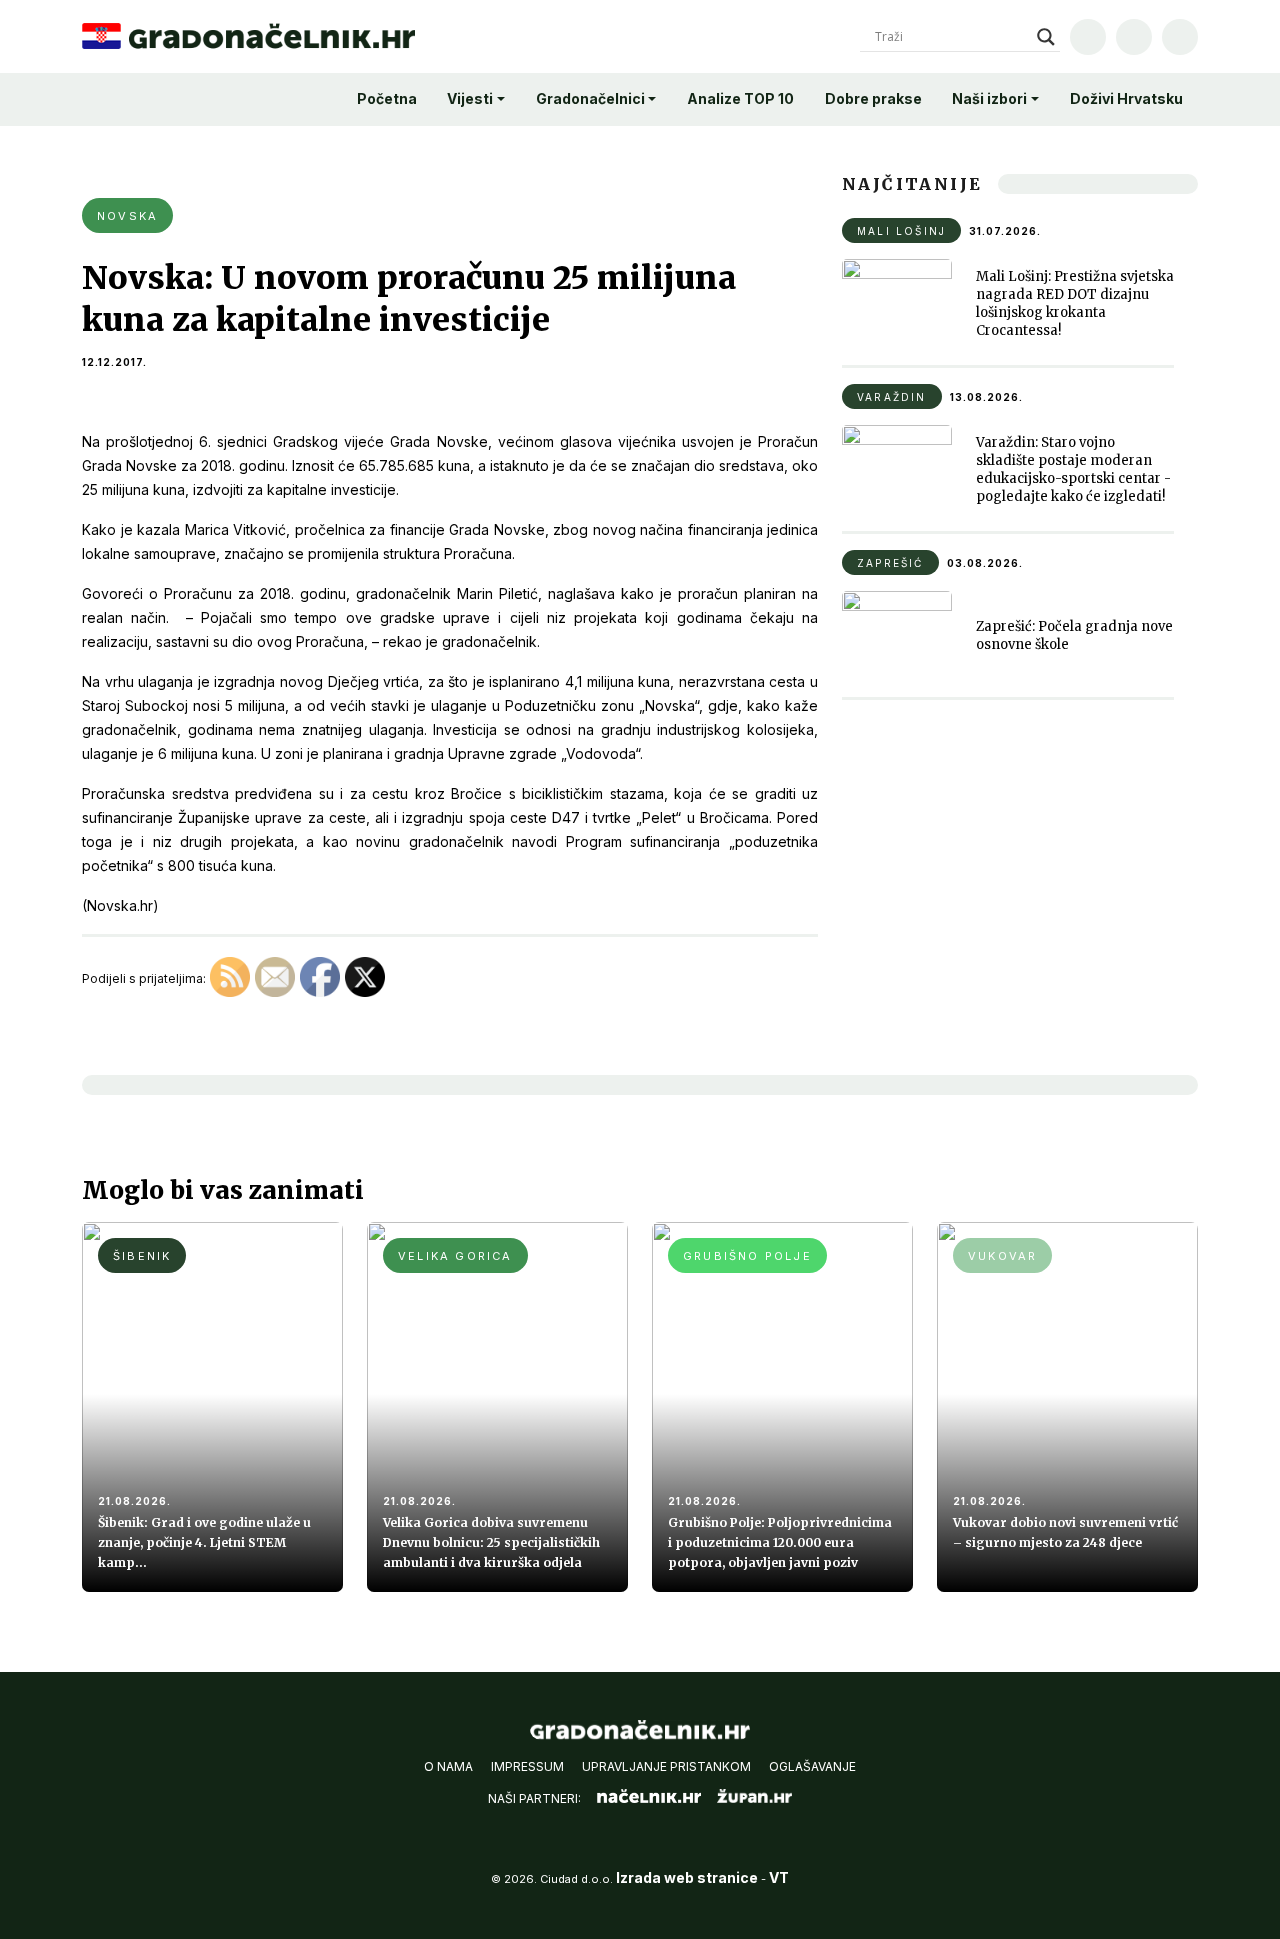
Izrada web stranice (687, 1877)
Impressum (527, 1766)
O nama (448, 1766)
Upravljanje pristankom (666, 1766)
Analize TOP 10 (740, 98)
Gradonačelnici (590, 98)
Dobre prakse (873, 98)
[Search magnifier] (1046, 37)
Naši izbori (989, 98)
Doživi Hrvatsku (1126, 98)
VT (779, 1877)
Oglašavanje (812, 1766)
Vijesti (470, 98)
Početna (387, 98)
